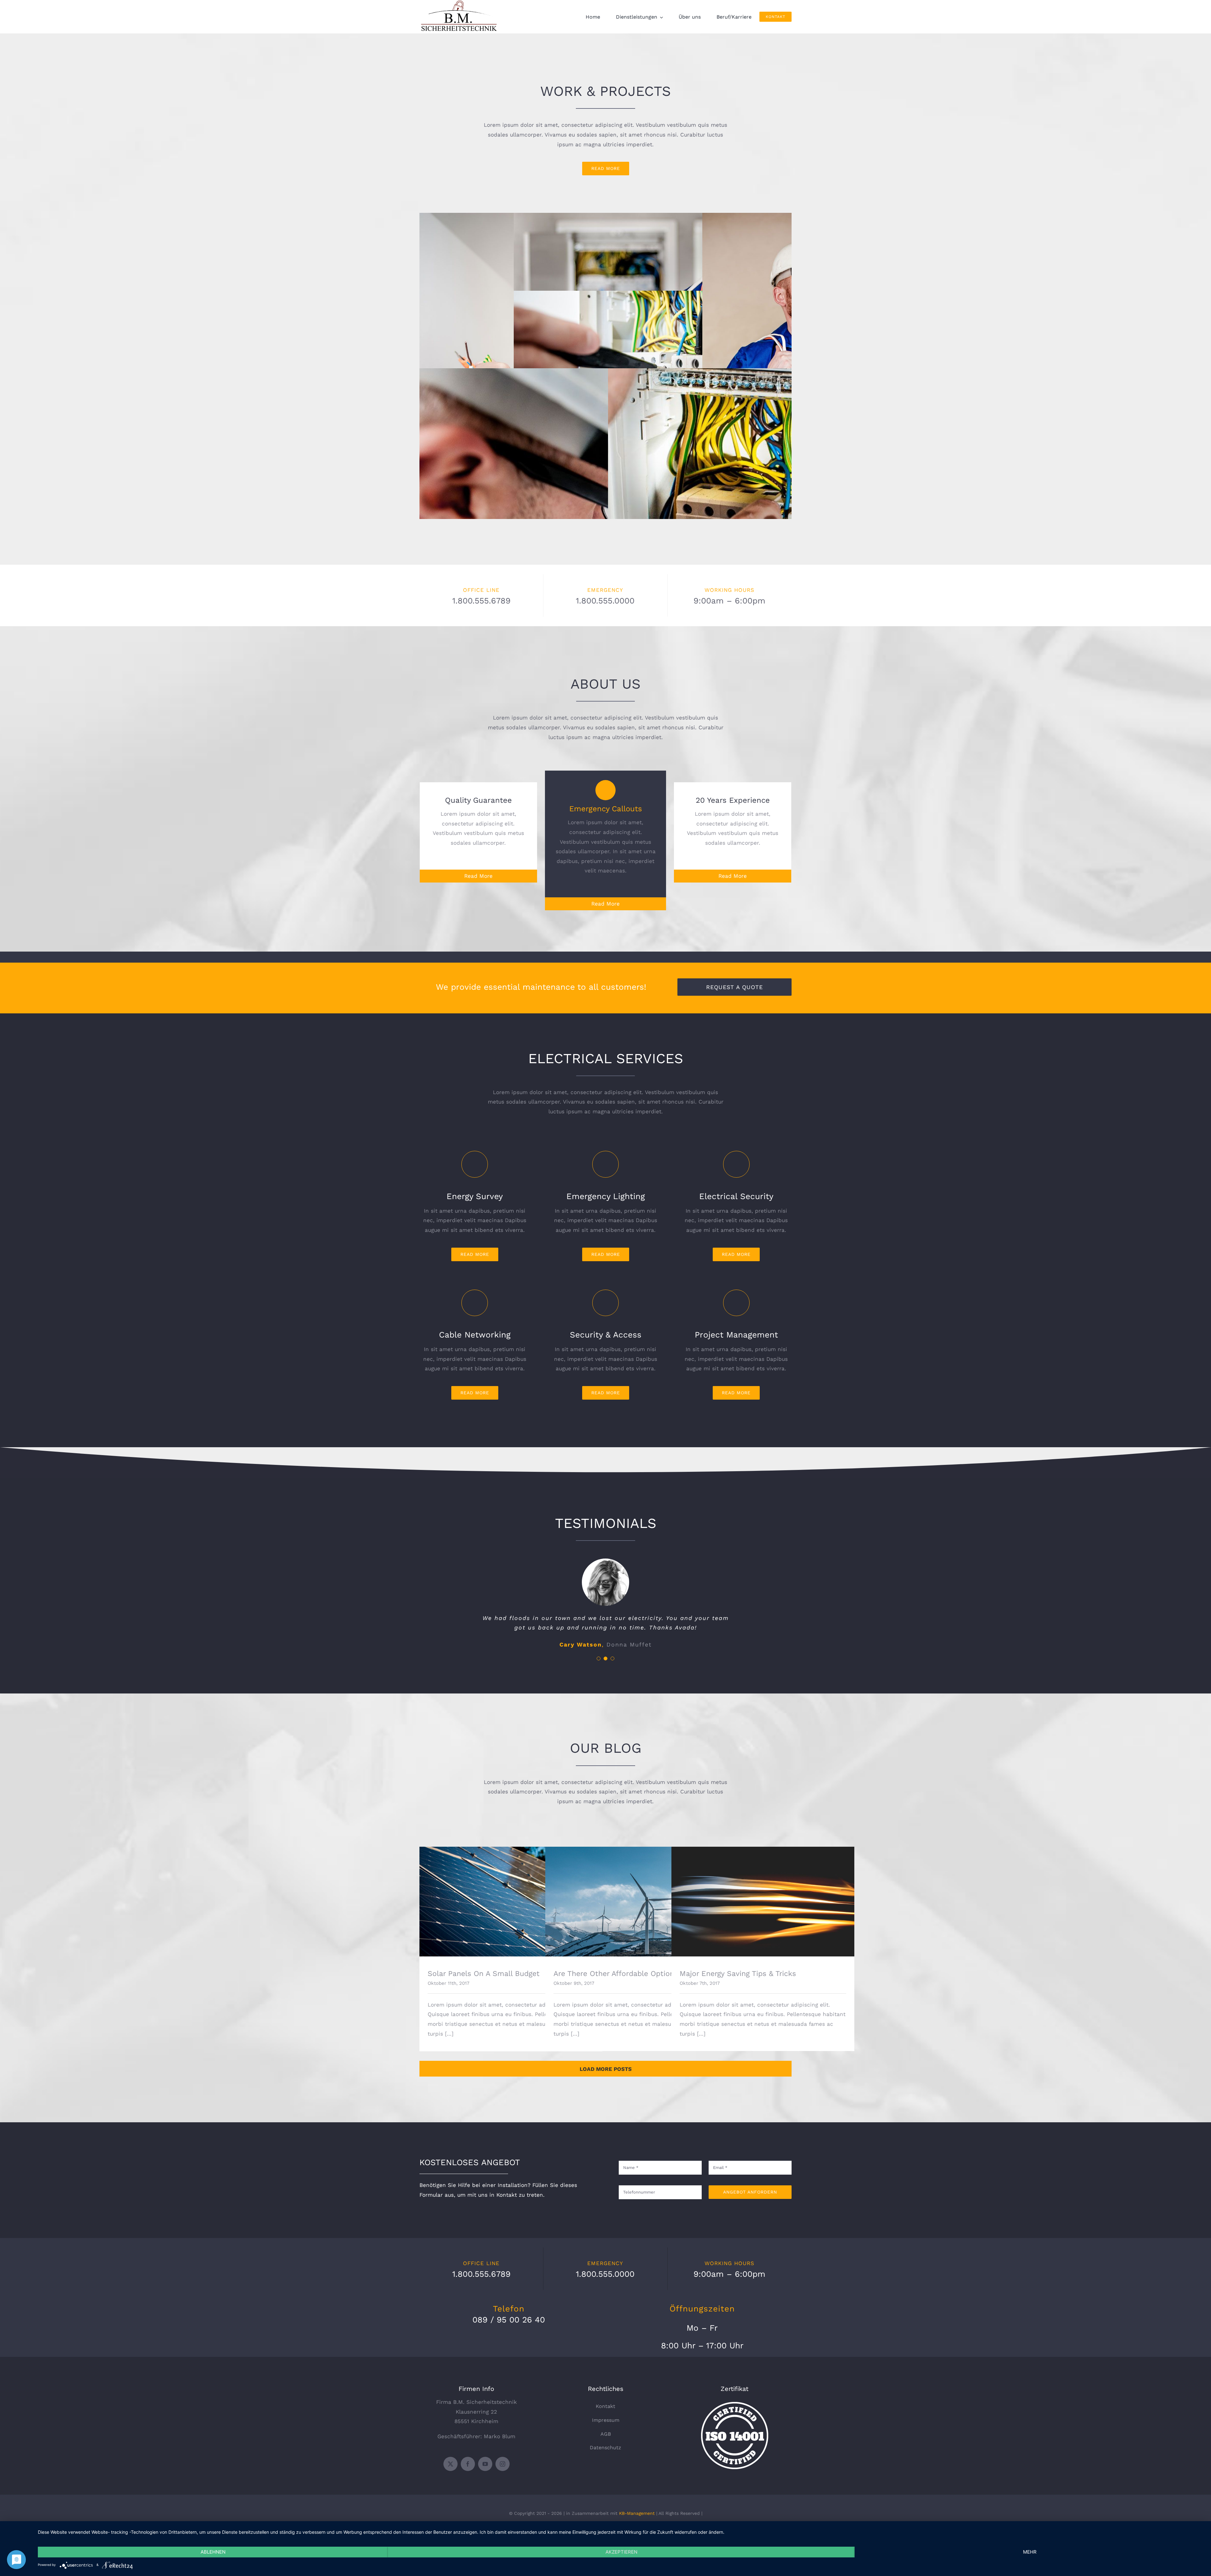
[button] (599, 1658)
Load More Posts (606, 2069)
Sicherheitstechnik (700, 281)
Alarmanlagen (700, 359)
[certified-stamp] (735, 2404)
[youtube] (485, 2464)
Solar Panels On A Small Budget (511, 1896)
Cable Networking (606, 513)
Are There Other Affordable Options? (637, 1896)
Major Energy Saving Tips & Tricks (763, 1896)
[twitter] (450, 2464)
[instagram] (503, 2464)
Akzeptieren (621, 2552)
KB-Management (637, 2513)
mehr (1030, 2552)
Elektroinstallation (511, 358)
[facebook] (468, 2464)
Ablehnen (213, 2552)
